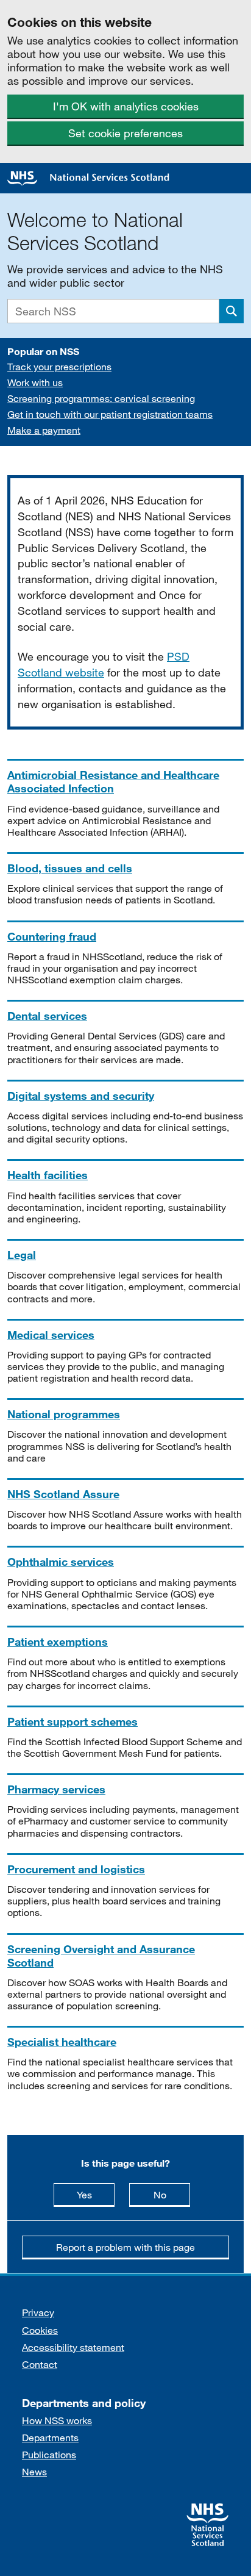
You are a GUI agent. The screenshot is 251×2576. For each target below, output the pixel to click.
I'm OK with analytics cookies (126, 106)
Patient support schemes (72, 1721)
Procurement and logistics (76, 1869)
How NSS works (57, 2420)
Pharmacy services (56, 1789)
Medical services (51, 1335)
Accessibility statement (73, 2347)
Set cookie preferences (125, 133)
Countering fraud (52, 936)
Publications (49, 2454)
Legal (22, 1255)
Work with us (35, 382)
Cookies (40, 2330)
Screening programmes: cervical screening (101, 398)
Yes (96, 2194)
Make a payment (44, 430)
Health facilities (48, 1175)
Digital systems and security (81, 1096)
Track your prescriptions (59, 366)
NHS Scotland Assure (63, 1494)
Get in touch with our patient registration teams (110, 414)
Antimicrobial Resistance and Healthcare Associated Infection (113, 781)
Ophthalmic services (61, 1562)
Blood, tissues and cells (70, 868)
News (34, 2471)
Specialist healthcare (62, 2042)
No (172, 2194)
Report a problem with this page (125, 2247)
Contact (40, 2364)
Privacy (38, 2312)
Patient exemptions (58, 1641)
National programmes (64, 1414)
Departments (50, 2437)
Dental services (47, 1016)
